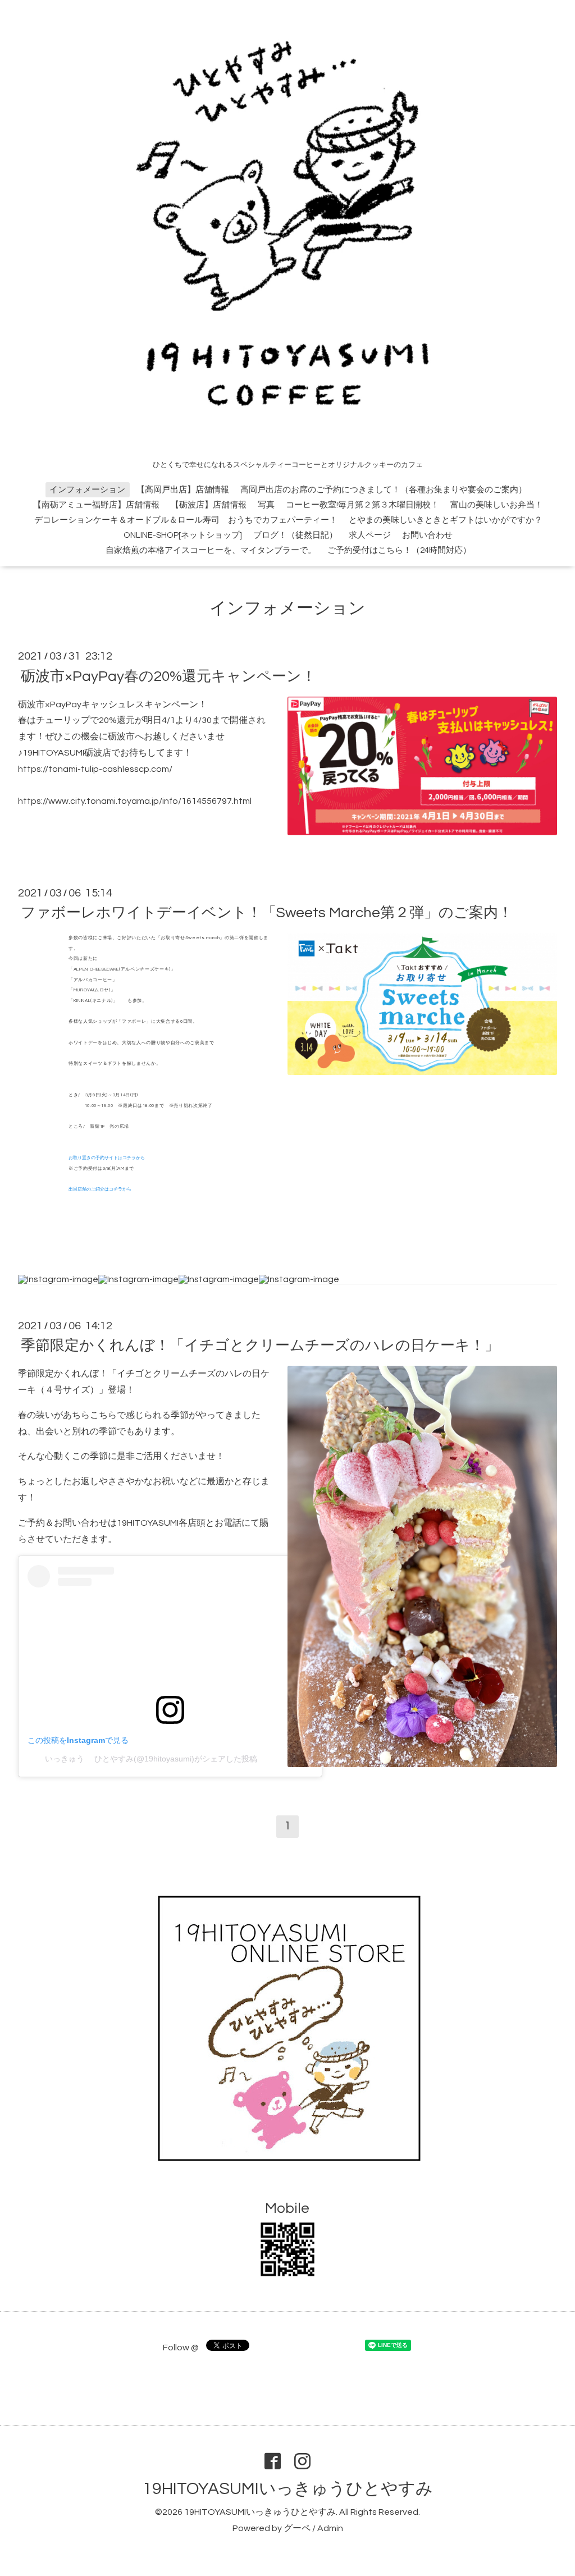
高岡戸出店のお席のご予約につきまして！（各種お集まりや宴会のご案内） (384, 490)
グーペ (297, 2528)
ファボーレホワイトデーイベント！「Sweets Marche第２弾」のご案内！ (267, 913)
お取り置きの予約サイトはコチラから (107, 1158)
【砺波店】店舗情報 (209, 505)
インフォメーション (87, 490)
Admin (330, 2528)
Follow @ (181, 2348)
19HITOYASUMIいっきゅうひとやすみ (288, 2489)
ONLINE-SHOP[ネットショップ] (183, 535)
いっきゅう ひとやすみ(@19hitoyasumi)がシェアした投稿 (151, 1759)
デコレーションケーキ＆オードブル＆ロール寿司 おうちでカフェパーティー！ (186, 520)
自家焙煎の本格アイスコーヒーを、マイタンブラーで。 (211, 550)
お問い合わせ (427, 535)
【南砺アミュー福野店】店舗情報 (96, 505)
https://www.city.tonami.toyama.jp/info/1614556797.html (135, 801)
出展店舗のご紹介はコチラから (100, 1189)
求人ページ (370, 535)
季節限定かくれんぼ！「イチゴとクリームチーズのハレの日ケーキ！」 (260, 1346)
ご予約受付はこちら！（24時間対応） (399, 550)
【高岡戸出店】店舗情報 (183, 490)
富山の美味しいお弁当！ (497, 505)
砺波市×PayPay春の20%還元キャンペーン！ (168, 676)
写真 (266, 505)
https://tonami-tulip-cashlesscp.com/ (95, 769)
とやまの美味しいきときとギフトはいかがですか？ (446, 520)
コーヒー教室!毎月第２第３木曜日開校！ (362, 505)
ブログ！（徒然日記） (295, 535)
